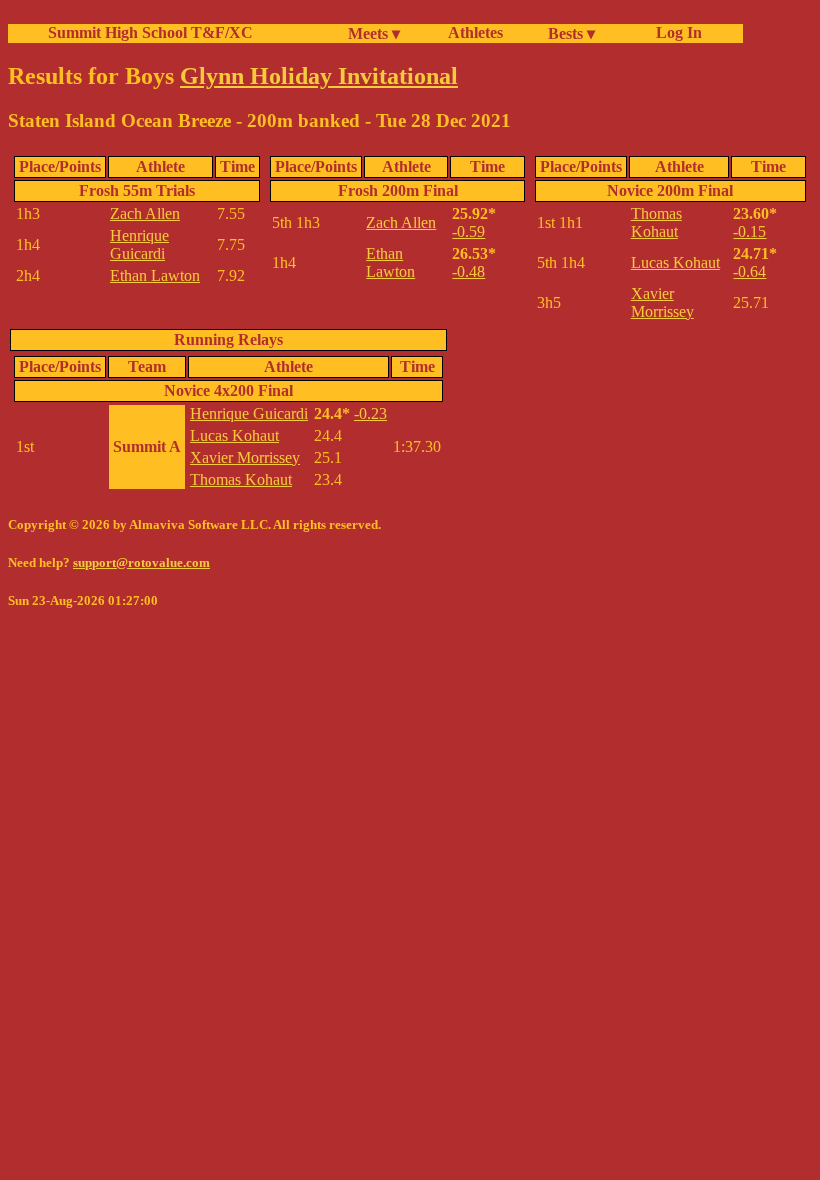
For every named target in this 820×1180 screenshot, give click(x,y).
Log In (675, 32)
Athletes (475, 32)
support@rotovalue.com (141, 562)
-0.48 (468, 271)
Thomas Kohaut (656, 222)
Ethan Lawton (155, 275)
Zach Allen (145, 213)
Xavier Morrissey (662, 302)
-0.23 (370, 413)
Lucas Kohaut (675, 262)
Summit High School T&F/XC (150, 32)
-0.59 (468, 231)
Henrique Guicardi (139, 244)
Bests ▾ (571, 33)
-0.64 (749, 271)
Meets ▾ (374, 33)
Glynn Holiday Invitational (319, 76)
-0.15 (749, 231)
